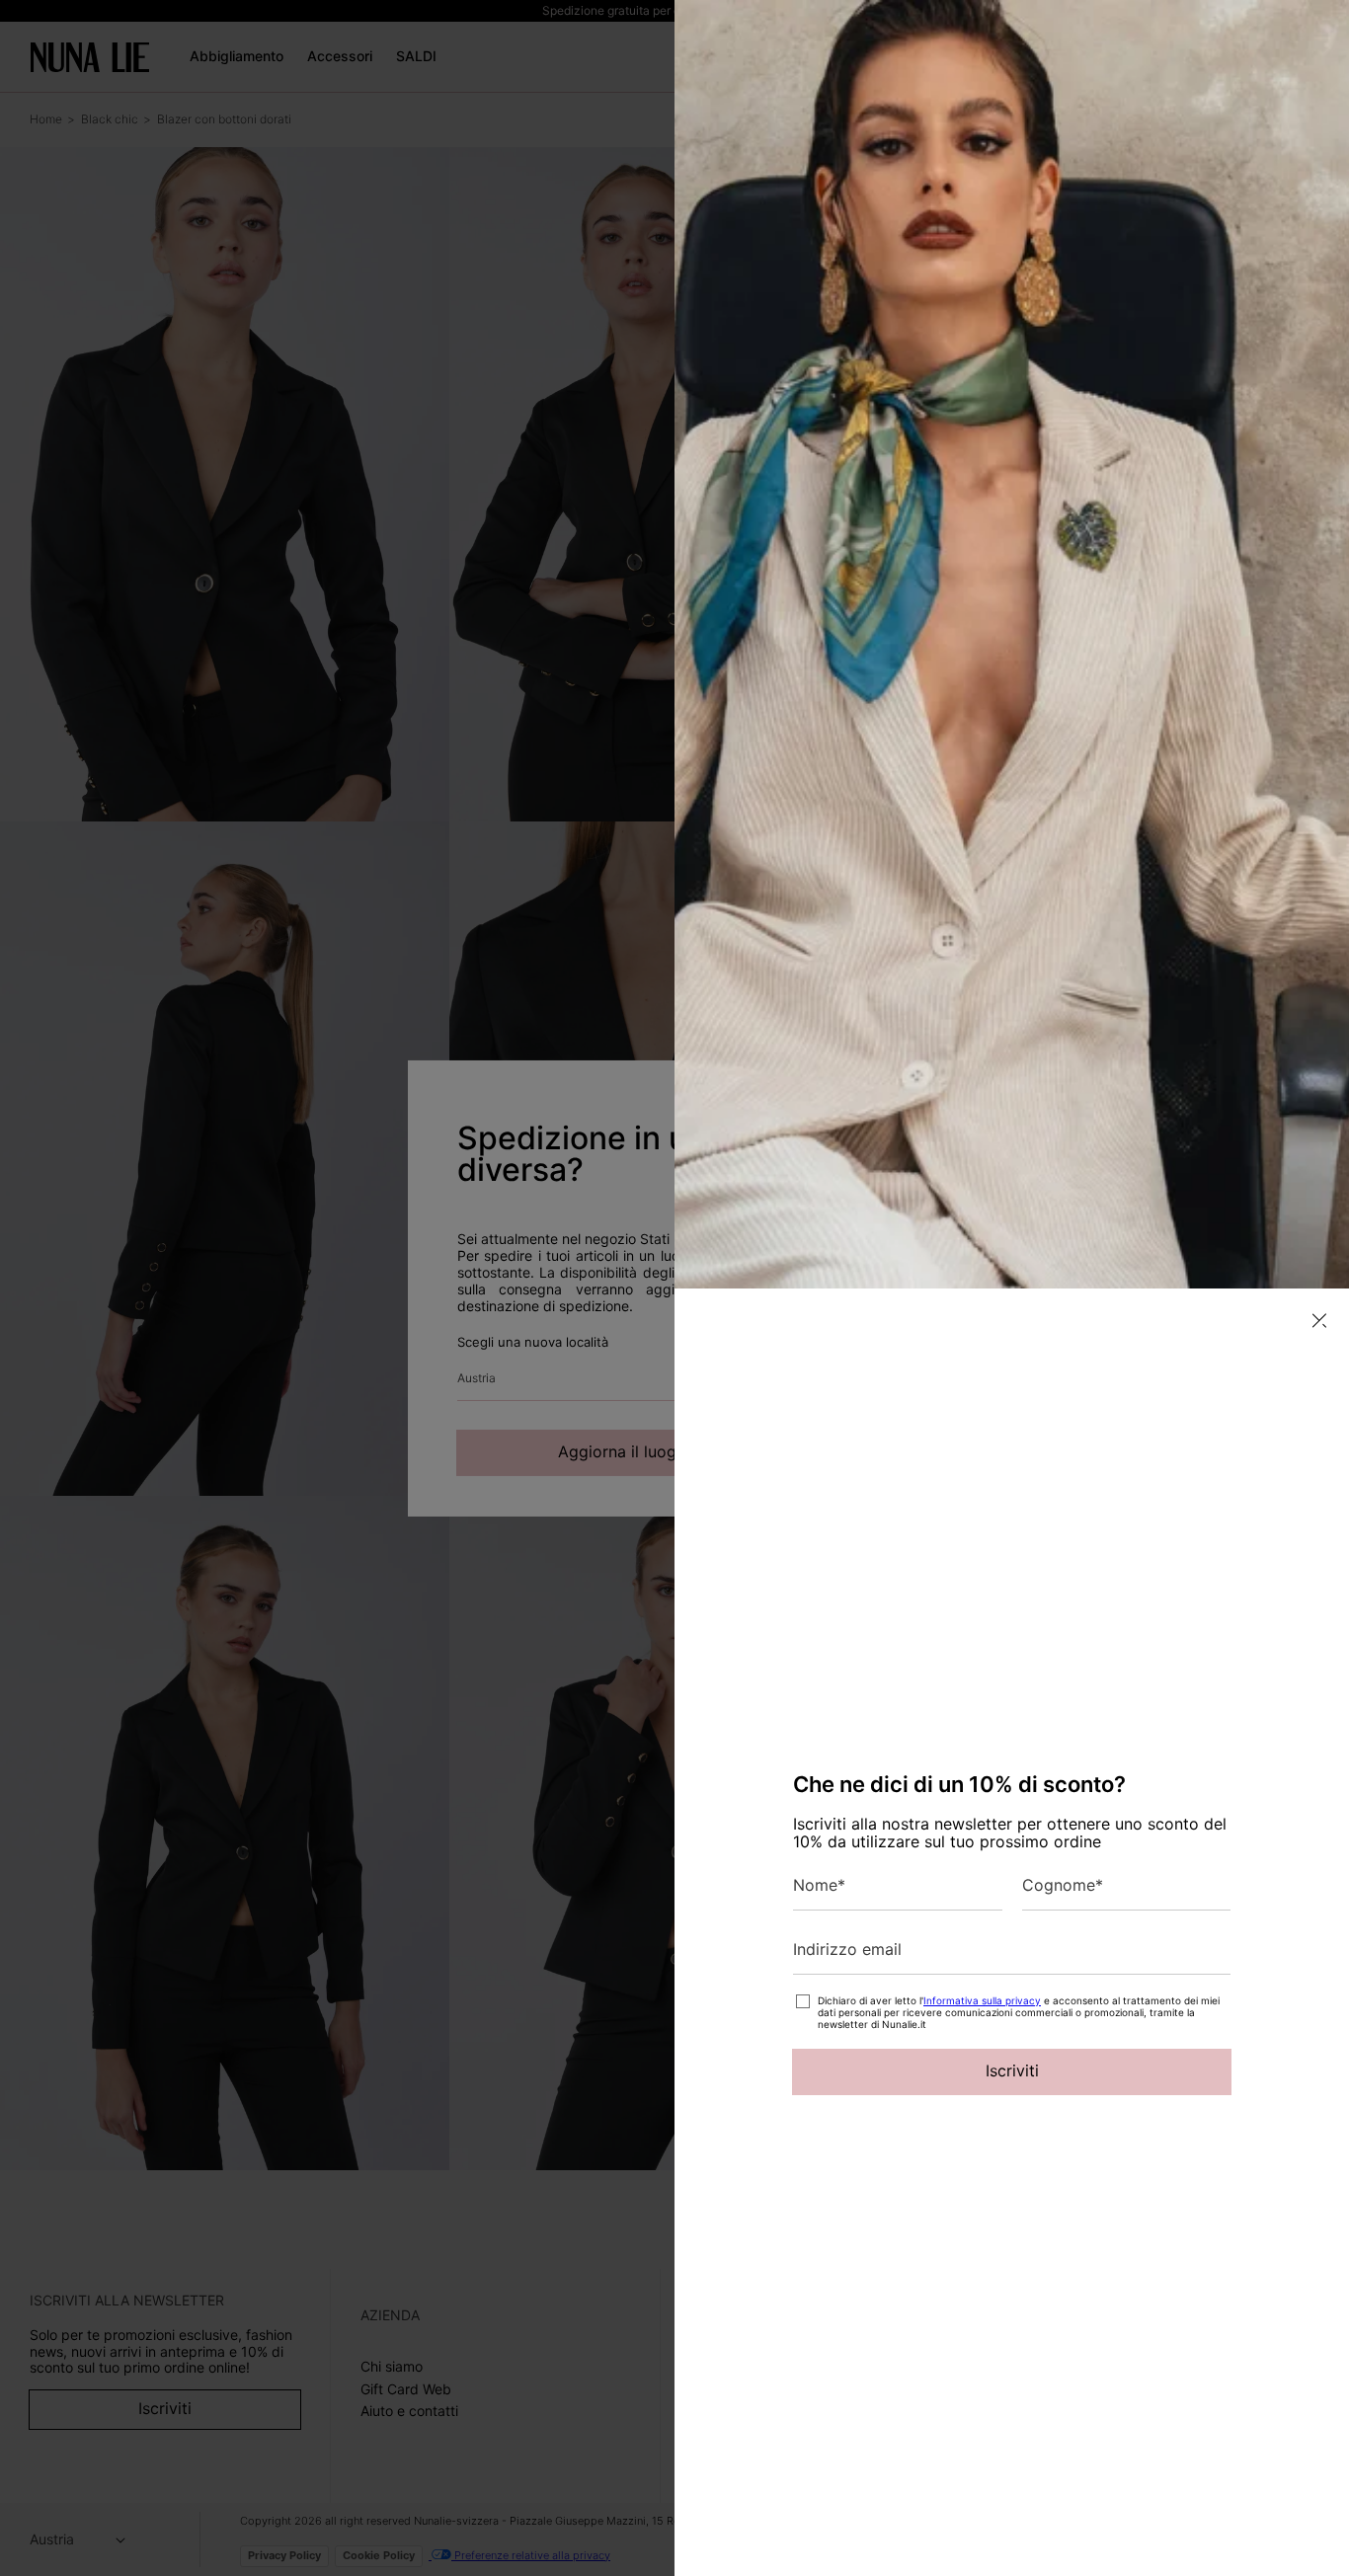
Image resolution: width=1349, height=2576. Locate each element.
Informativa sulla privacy (982, 2000)
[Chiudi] (1319, 1321)
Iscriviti (1012, 2070)
